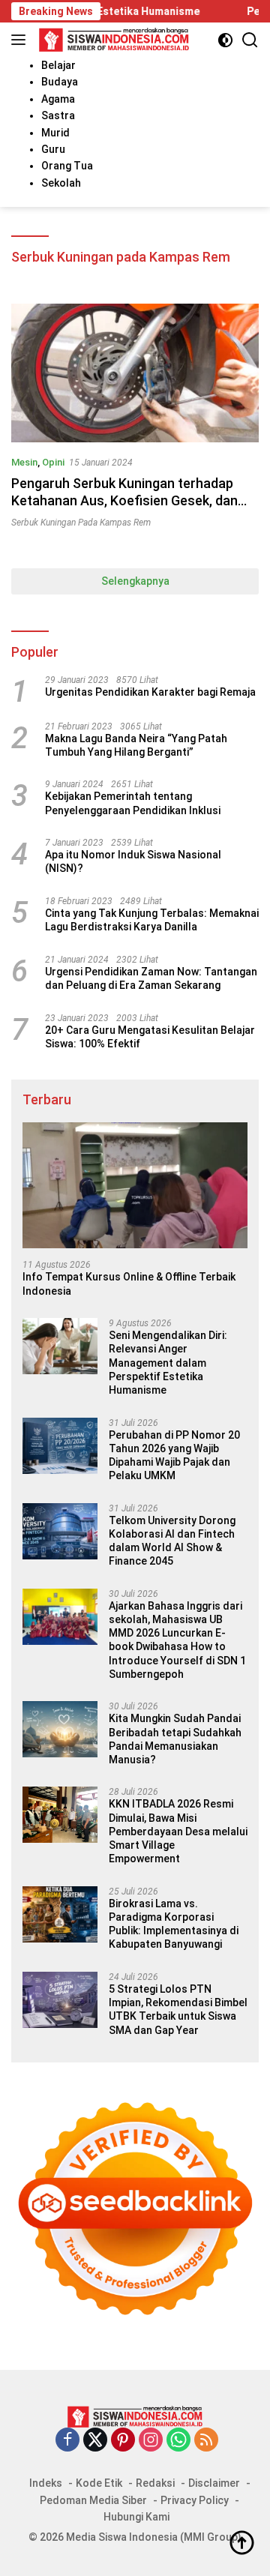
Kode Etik (99, 2483)
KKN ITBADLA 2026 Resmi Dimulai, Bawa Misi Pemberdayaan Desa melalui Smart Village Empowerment (178, 1831)
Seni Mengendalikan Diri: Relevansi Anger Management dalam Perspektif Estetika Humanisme (168, 1363)
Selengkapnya (135, 581)
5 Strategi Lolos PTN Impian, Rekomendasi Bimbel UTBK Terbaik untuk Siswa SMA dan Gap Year (178, 2010)
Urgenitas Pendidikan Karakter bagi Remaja (150, 692)
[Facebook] (67, 2441)
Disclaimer (214, 2483)
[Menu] (21, 40)
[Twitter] (95, 2441)
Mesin (24, 462)
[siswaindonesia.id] (112, 40)
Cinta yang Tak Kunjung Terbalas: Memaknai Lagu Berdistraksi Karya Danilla (152, 920)
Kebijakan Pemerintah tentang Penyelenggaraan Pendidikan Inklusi (133, 803)
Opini (53, 462)
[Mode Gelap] (225, 40)
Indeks (46, 2483)
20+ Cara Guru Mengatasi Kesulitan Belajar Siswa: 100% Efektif (150, 1037)
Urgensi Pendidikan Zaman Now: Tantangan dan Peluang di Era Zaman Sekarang (151, 978)
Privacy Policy (195, 2500)
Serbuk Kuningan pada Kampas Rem (81, 523)
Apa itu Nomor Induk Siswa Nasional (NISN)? (133, 861)
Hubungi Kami (136, 2517)
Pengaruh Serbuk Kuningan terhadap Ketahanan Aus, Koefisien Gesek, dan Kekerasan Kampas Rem (124, 501)
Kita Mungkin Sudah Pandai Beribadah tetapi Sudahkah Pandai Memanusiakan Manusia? (175, 1739)
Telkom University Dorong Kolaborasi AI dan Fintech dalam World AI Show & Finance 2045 (172, 1541)
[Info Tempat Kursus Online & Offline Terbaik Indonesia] (135, 1186)
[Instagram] (151, 2441)
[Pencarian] (250, 40)
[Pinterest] (123, 2441)
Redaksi (155, 2483)
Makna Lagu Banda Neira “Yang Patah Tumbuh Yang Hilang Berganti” (136, 745)
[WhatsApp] (178, 2441)
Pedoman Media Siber (93, 2500)
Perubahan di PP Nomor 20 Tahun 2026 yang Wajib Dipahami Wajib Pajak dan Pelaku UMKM (174, 1456)
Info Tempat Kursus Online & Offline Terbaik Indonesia (129, 1284)
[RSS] (206, 2441)
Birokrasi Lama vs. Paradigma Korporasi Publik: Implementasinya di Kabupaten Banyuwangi (174, 1924)
